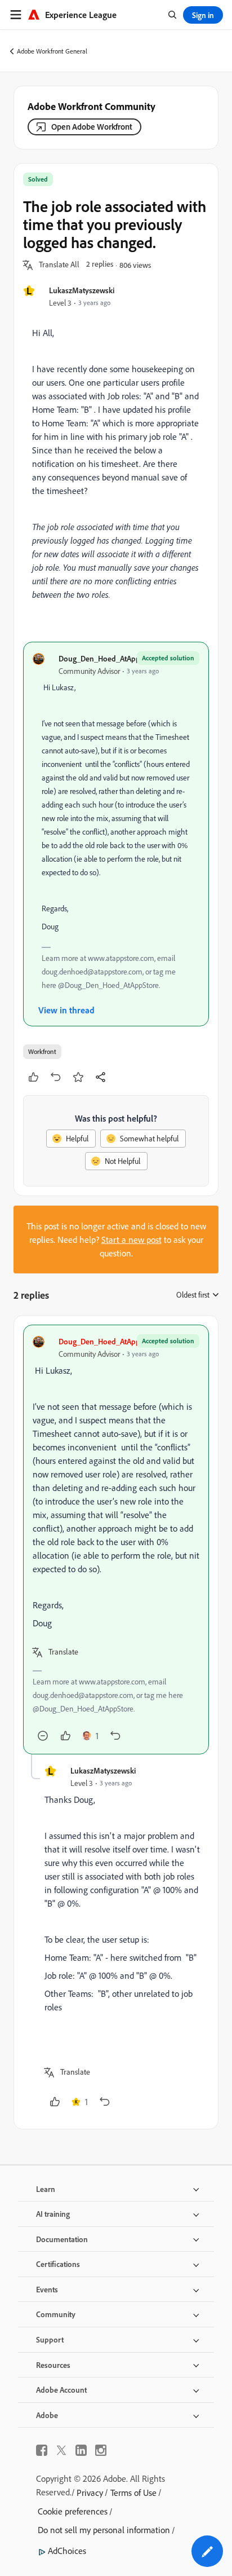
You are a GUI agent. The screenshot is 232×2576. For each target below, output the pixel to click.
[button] (59, 265)
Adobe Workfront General (52, 51)
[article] (116, 1540)
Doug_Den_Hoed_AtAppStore (108, 658)
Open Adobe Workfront (92, 127)
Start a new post (131, 1240)
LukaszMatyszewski (82, 290)
